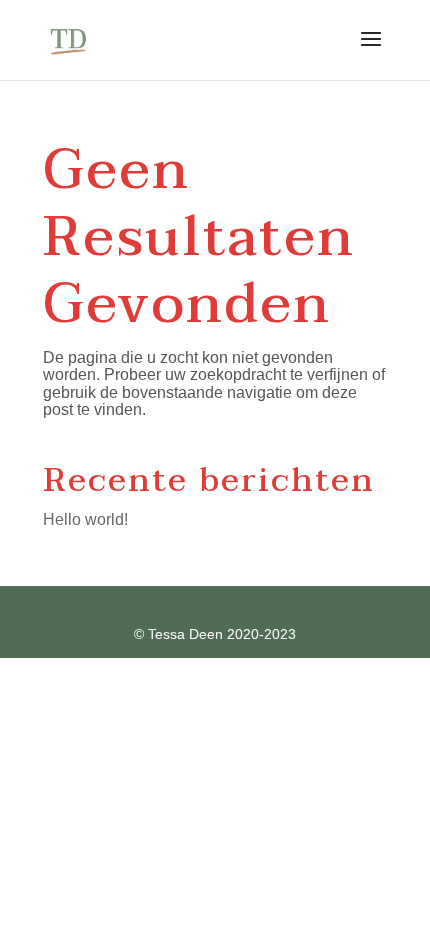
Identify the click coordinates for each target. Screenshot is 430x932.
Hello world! (85, 519)
